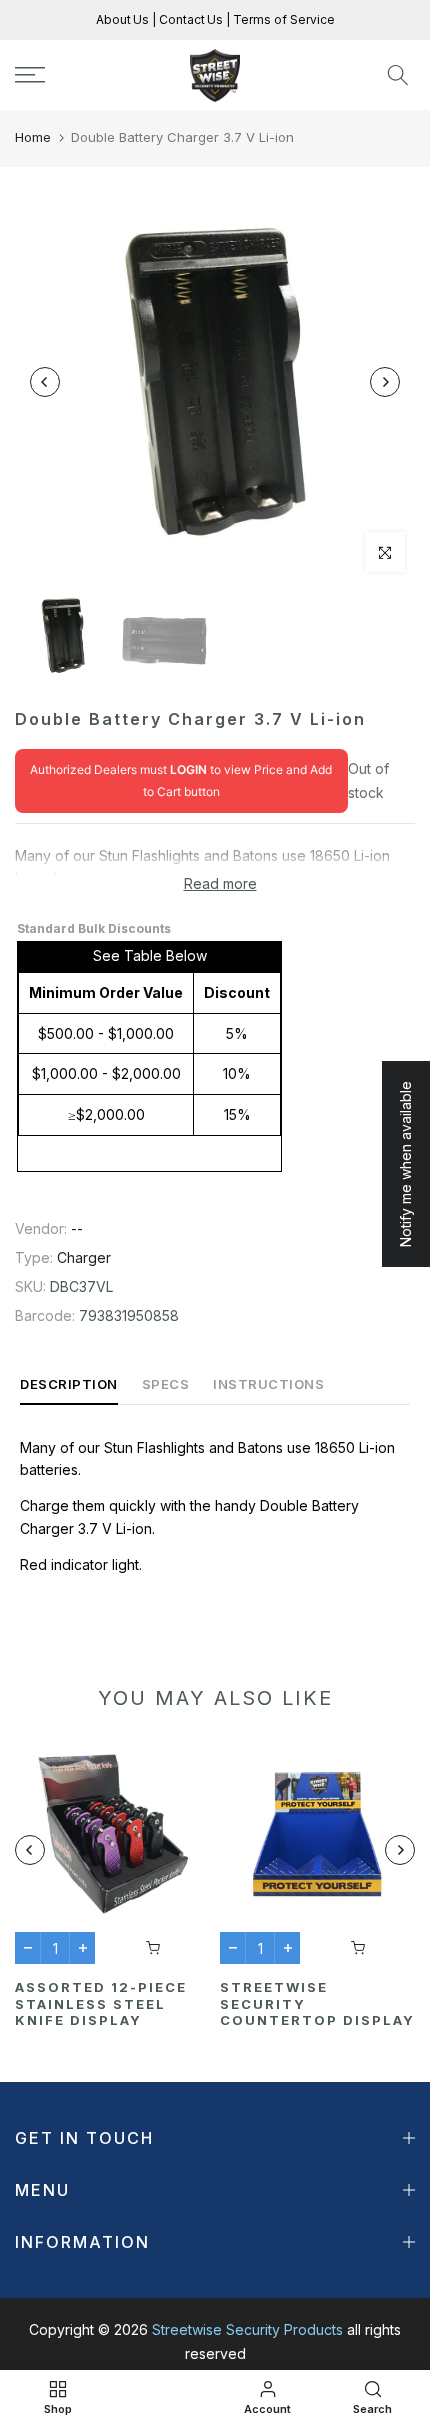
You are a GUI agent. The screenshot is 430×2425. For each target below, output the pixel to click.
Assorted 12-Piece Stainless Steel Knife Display (101, 2003)
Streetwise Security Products (247, 2329)
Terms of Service (282, 19)
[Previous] (45, 382)
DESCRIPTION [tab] (69, 1384)
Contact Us (189, 19)
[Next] (385, 382)
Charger (84, 1257)
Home (33, 137)
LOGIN (188, 769)
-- (77, 1228)
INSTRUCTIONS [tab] (268, 1384)
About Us (124, 19)
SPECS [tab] (166, 1384)
